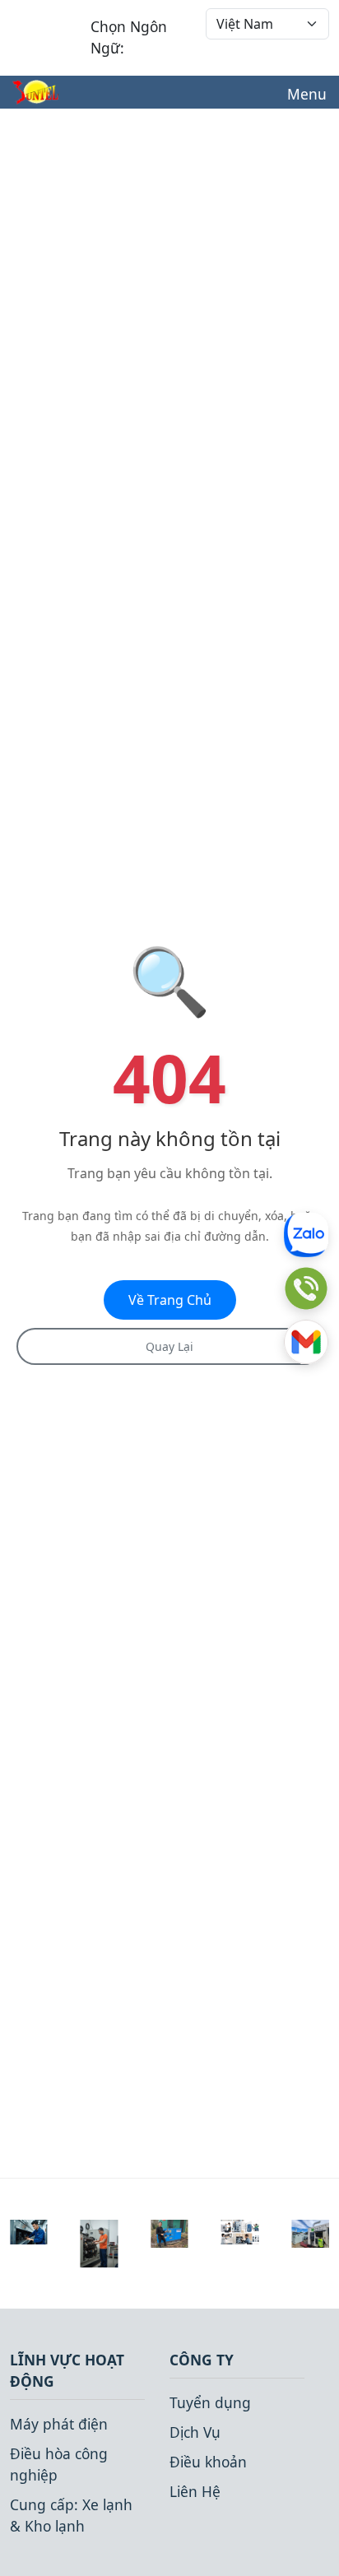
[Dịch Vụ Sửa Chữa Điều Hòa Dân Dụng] (240, 2230)
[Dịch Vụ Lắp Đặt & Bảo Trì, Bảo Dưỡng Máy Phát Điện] (310, 2232)
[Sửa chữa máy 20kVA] (169, 2231)
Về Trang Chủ (170, 1300)
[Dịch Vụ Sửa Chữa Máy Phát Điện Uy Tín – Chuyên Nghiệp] (100, 2241)
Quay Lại (169, 1346)
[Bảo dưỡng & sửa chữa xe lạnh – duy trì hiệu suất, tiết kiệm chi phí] (29, 2230)
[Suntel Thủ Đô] (35, 92)
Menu (307, 94)
